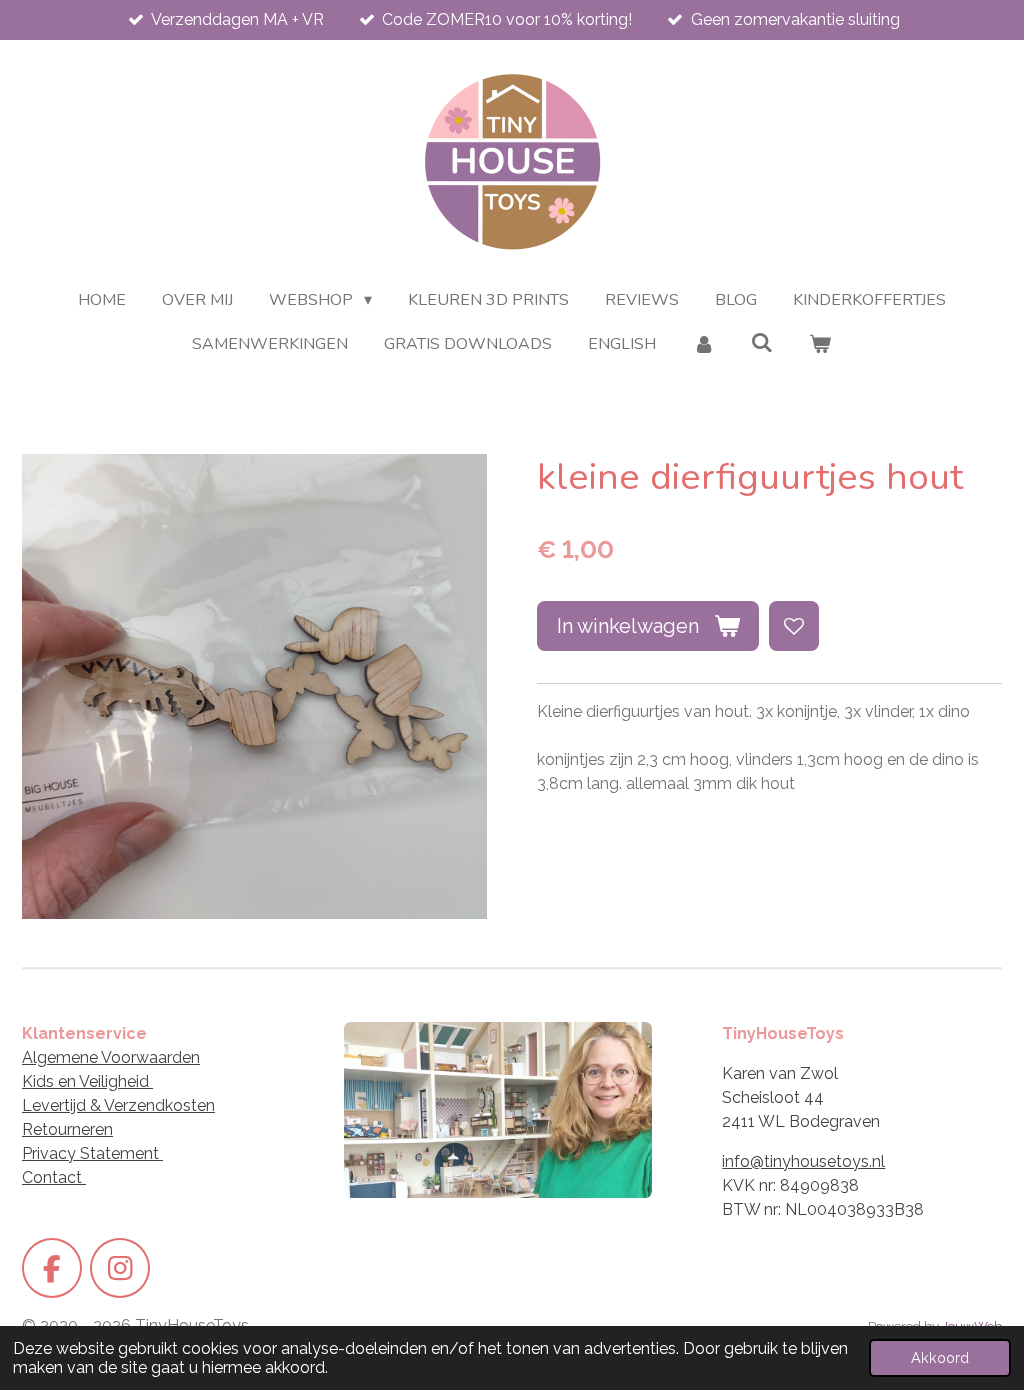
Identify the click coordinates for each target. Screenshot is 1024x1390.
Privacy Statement (92, 1153)
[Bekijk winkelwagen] (820, 344)
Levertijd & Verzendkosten (118, 1105)
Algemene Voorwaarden (111, 1057)
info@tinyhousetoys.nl (803, 1161)
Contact (54, 1177)
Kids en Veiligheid (87, 1081)
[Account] (703, 344)
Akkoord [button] (940, 1357)
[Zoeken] (762, 343)
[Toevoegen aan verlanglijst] (794, 626)
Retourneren (67, 1129)
